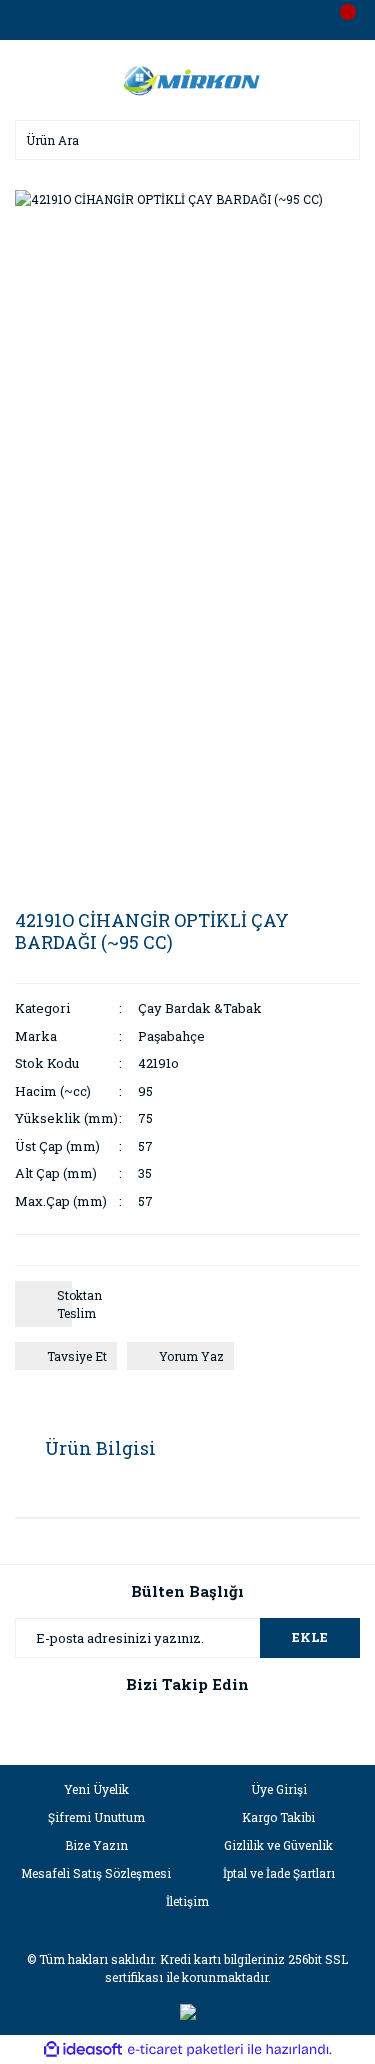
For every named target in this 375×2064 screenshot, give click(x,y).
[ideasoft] (83, 2049)
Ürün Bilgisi (100, 1448)
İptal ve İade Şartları (279, 1873)
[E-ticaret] (185, 2050)
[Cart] (340, 20)
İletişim (187, 1901)
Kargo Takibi (278, 1817)
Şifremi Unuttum (96, 1817)
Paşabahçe (171, 1036)
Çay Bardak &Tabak (200, 1008)
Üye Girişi (279, 1789)
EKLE (310, 1637)
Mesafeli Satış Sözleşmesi (96, 1873)
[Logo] (188, 78)
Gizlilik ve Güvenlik (278, 1845)
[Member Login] (188, 20)
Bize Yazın (96, 1845)
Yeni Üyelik (96, 1789)
